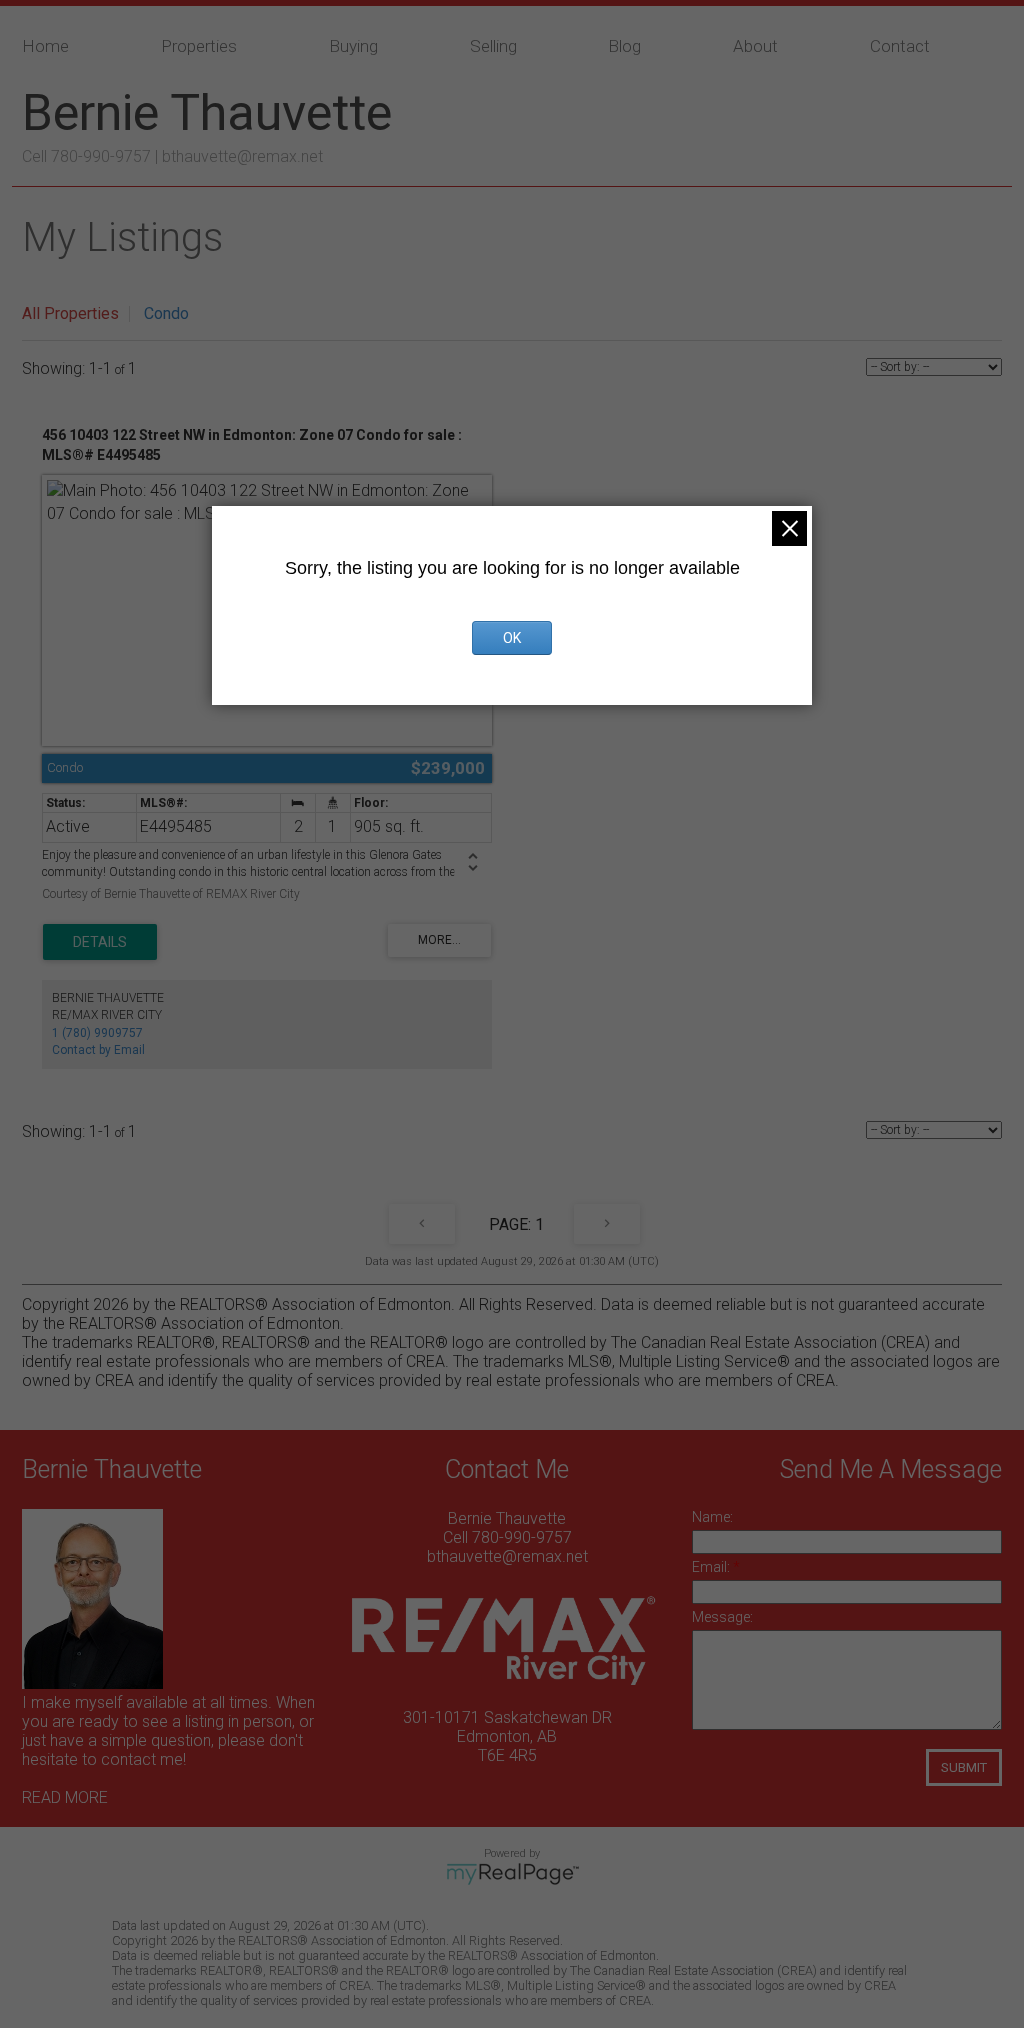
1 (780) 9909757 (97, 1033)
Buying (353, 46)
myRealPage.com (512, 1874)
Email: (712, 1567)
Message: (722, 1617)
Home (45, 46)
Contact (900, 46)
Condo (166, 313)
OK (512, 638)
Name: (712, 1517)
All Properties (70, 313)
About (755, 46)
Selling (493, 46)
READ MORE (65, 1797)
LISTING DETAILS (100, 942)
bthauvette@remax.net (242, 156)
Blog (624, 46)
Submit (964, 1767)
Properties (199, 46)
